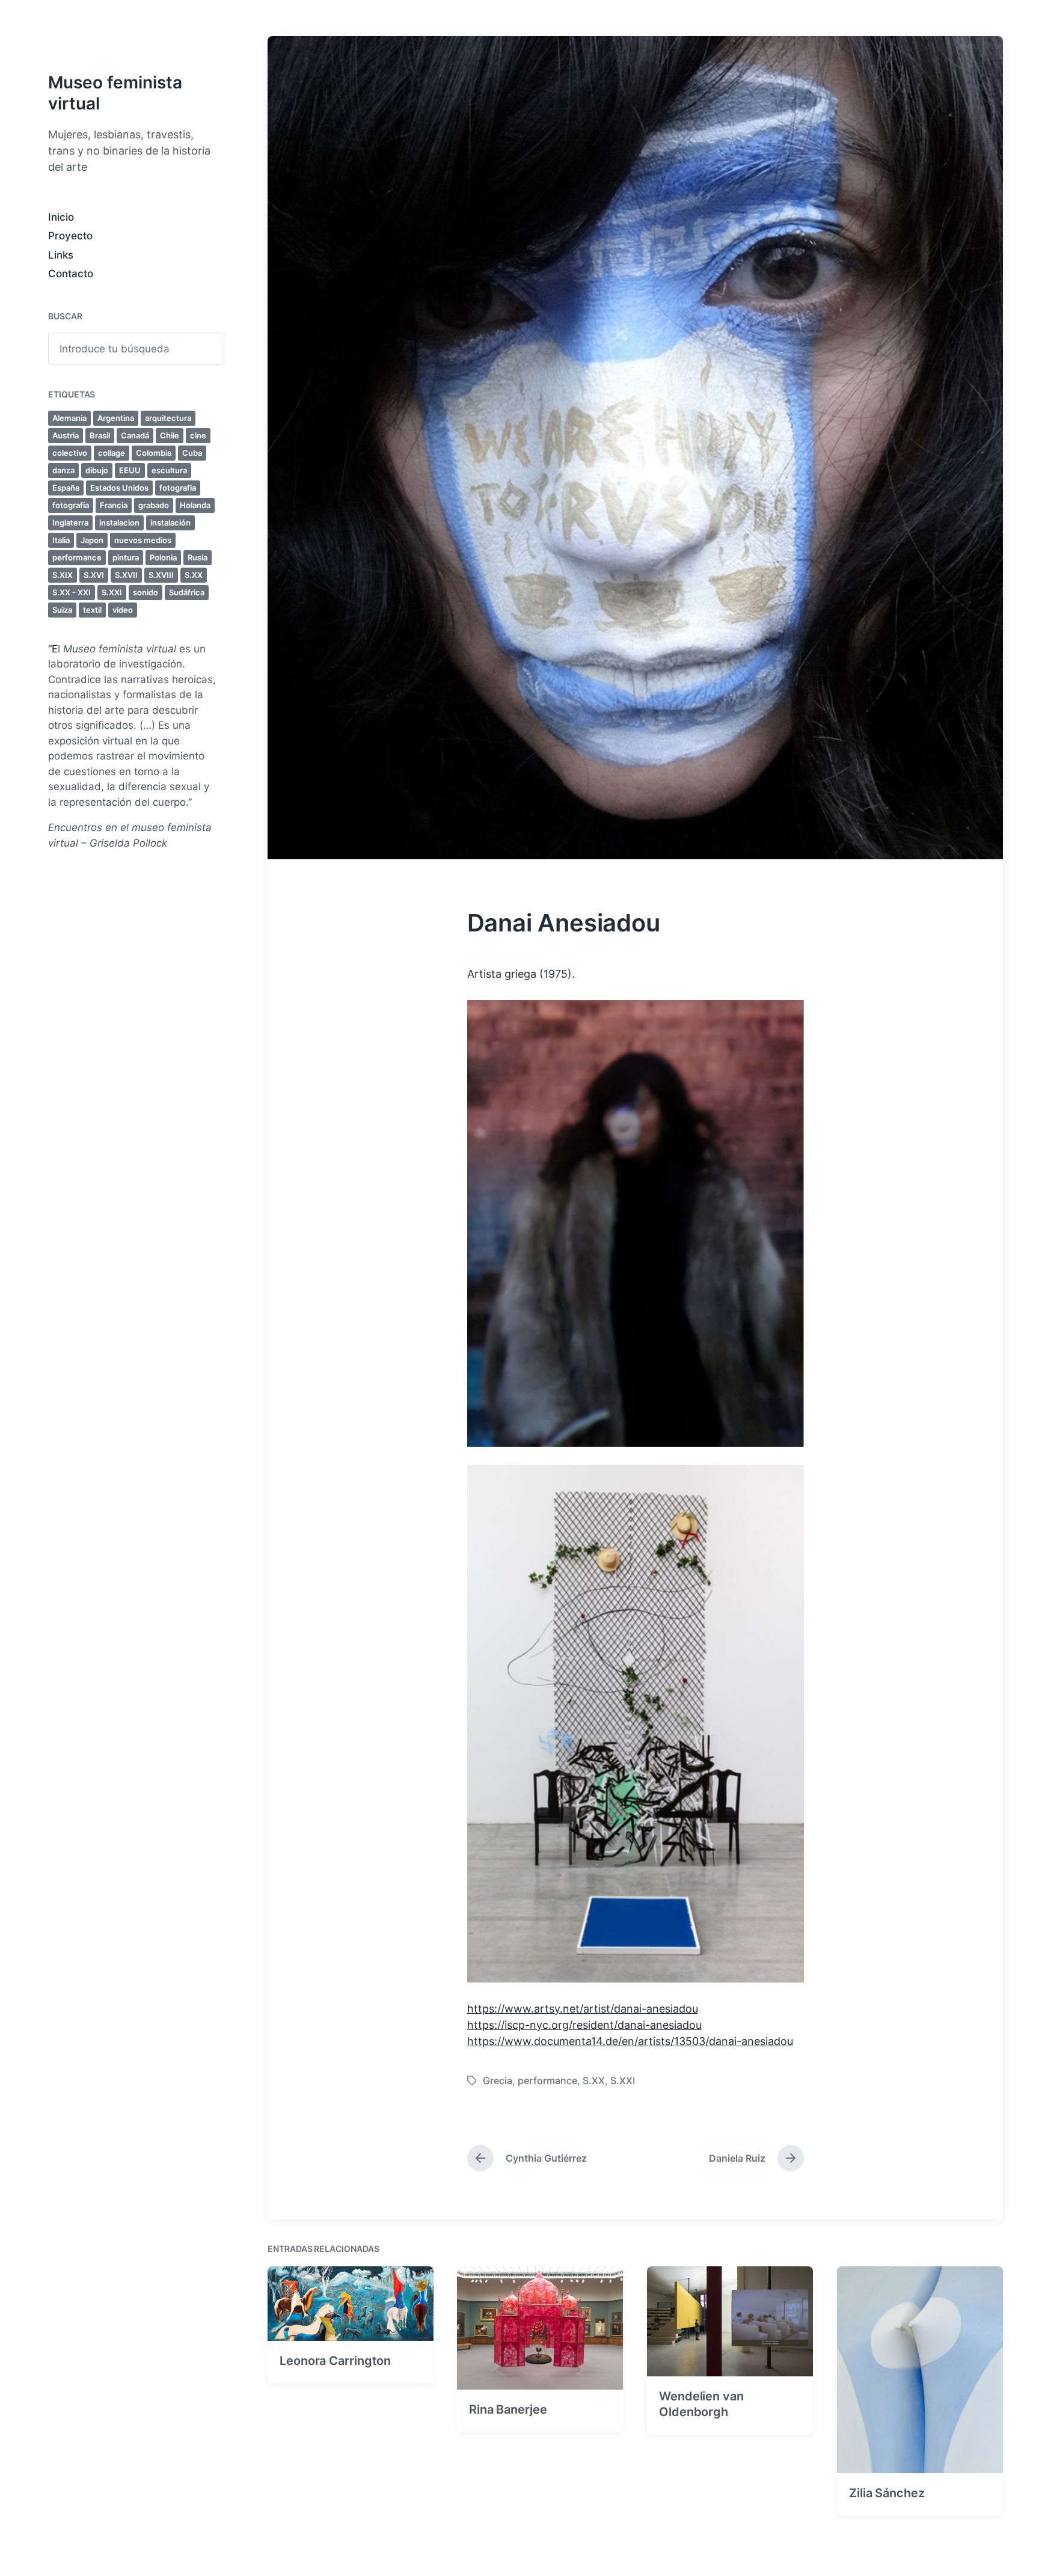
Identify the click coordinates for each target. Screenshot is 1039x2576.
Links (61, 255)
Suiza (62, 610)
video (123, 610)
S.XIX (63, 575)
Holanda (195, 505)
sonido (146, 592)
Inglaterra (70, 523)
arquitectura (168, 418)
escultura (169, 470)
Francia (114, 505)
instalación (170, 523)
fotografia (178, 488)
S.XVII (126, 575)
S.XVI (94, 575)
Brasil (100, 435)
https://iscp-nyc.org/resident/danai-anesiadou (584, 2025)
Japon (92, 540)
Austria (66, 435)
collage (112, 453)
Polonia (163, 557)
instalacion (119, 523)
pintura (126, 557)
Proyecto (70, 236)
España (66, 488)
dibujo (97, 470)
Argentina (116, 418)
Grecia (498, 2081)
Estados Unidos (119, 488)
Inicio (61, 217)
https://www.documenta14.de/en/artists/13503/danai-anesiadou (630, 2041)
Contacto (71, 274)
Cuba (192, 453)
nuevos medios (143, 540)
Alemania (69, 418)
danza (63, 470)
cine (198, 435)
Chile (170, 435)
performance (77, 557)
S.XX (194, 575)
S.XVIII (161, 575)
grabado (154, 505)
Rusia (198, 557)
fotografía (71, 505)
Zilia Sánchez (887, 2493)
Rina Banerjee (508, 2409)
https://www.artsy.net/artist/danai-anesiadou (583, 2009)
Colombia (154, 453)
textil (92, 610)
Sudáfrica (187, 592)
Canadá (135, 435)
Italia (61, 540)
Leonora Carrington (335, 2361)
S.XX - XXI (72, 592)
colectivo (70, 453)
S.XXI (112, 592)
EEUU (130, 470)
